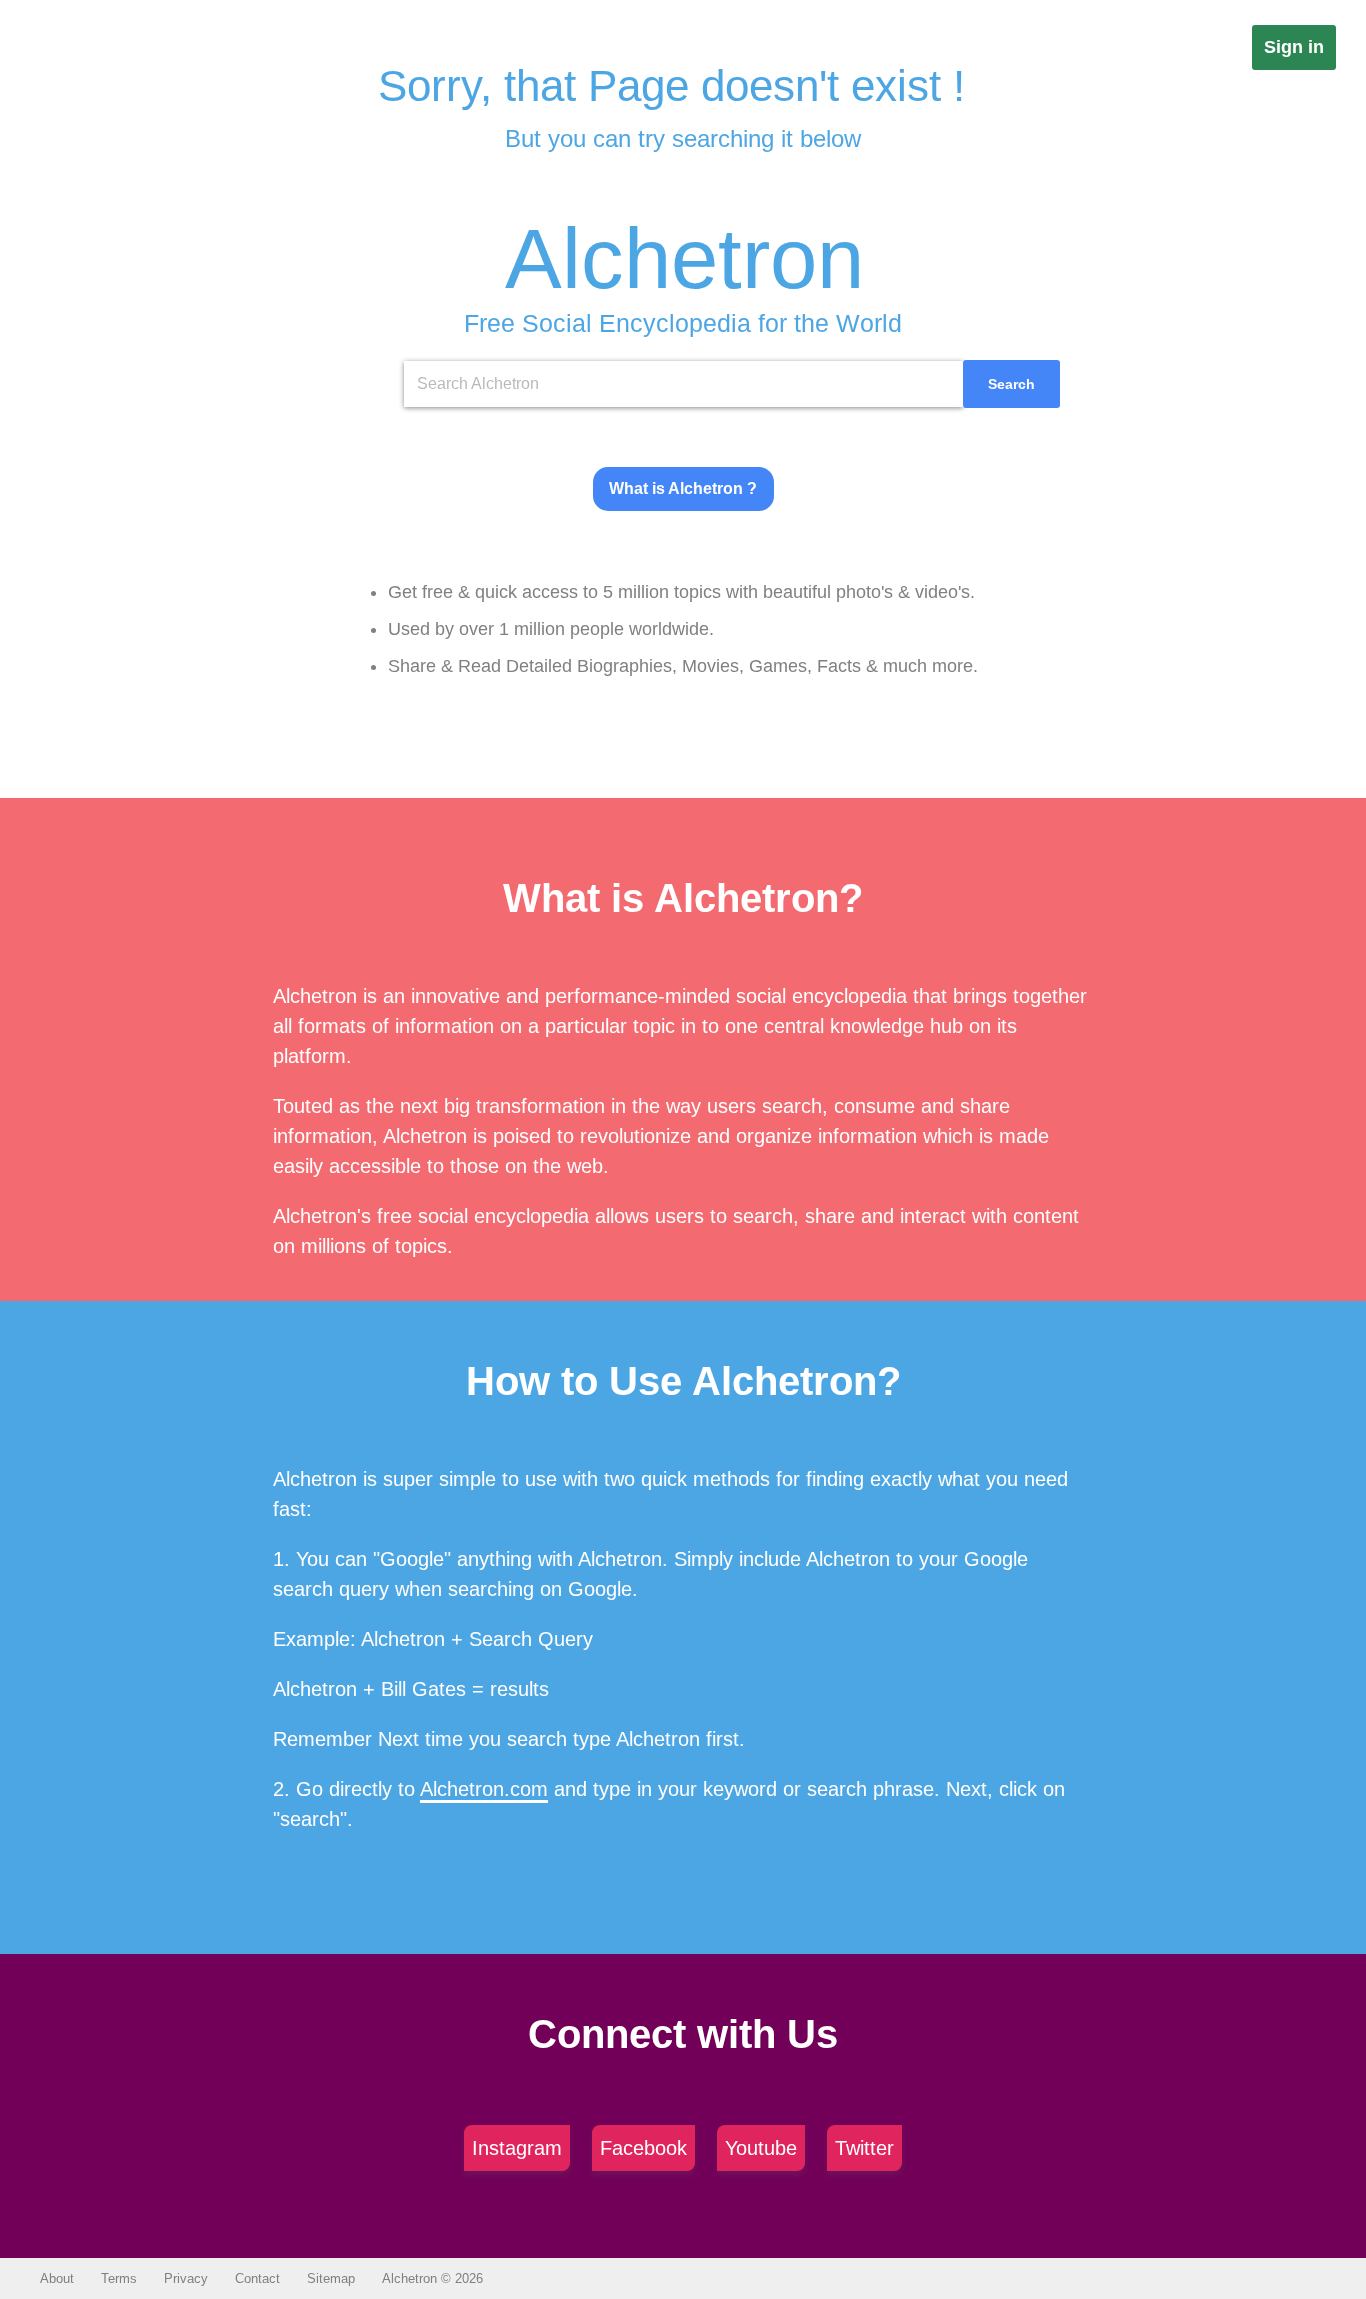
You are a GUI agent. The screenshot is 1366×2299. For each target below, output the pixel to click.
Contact (257, 2278)
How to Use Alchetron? (683, 1381)
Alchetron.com (484, 1789)
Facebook (643, 2148)
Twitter (864, 2148)
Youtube (761, 2148)
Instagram (517, 2148)
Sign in (1294, 47)
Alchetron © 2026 (432, 2278)
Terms (119, 2278)
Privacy (186, 2278)
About (57, 2278)
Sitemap (331, 2278)
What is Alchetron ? (683, 488)
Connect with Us (683, 2034)
